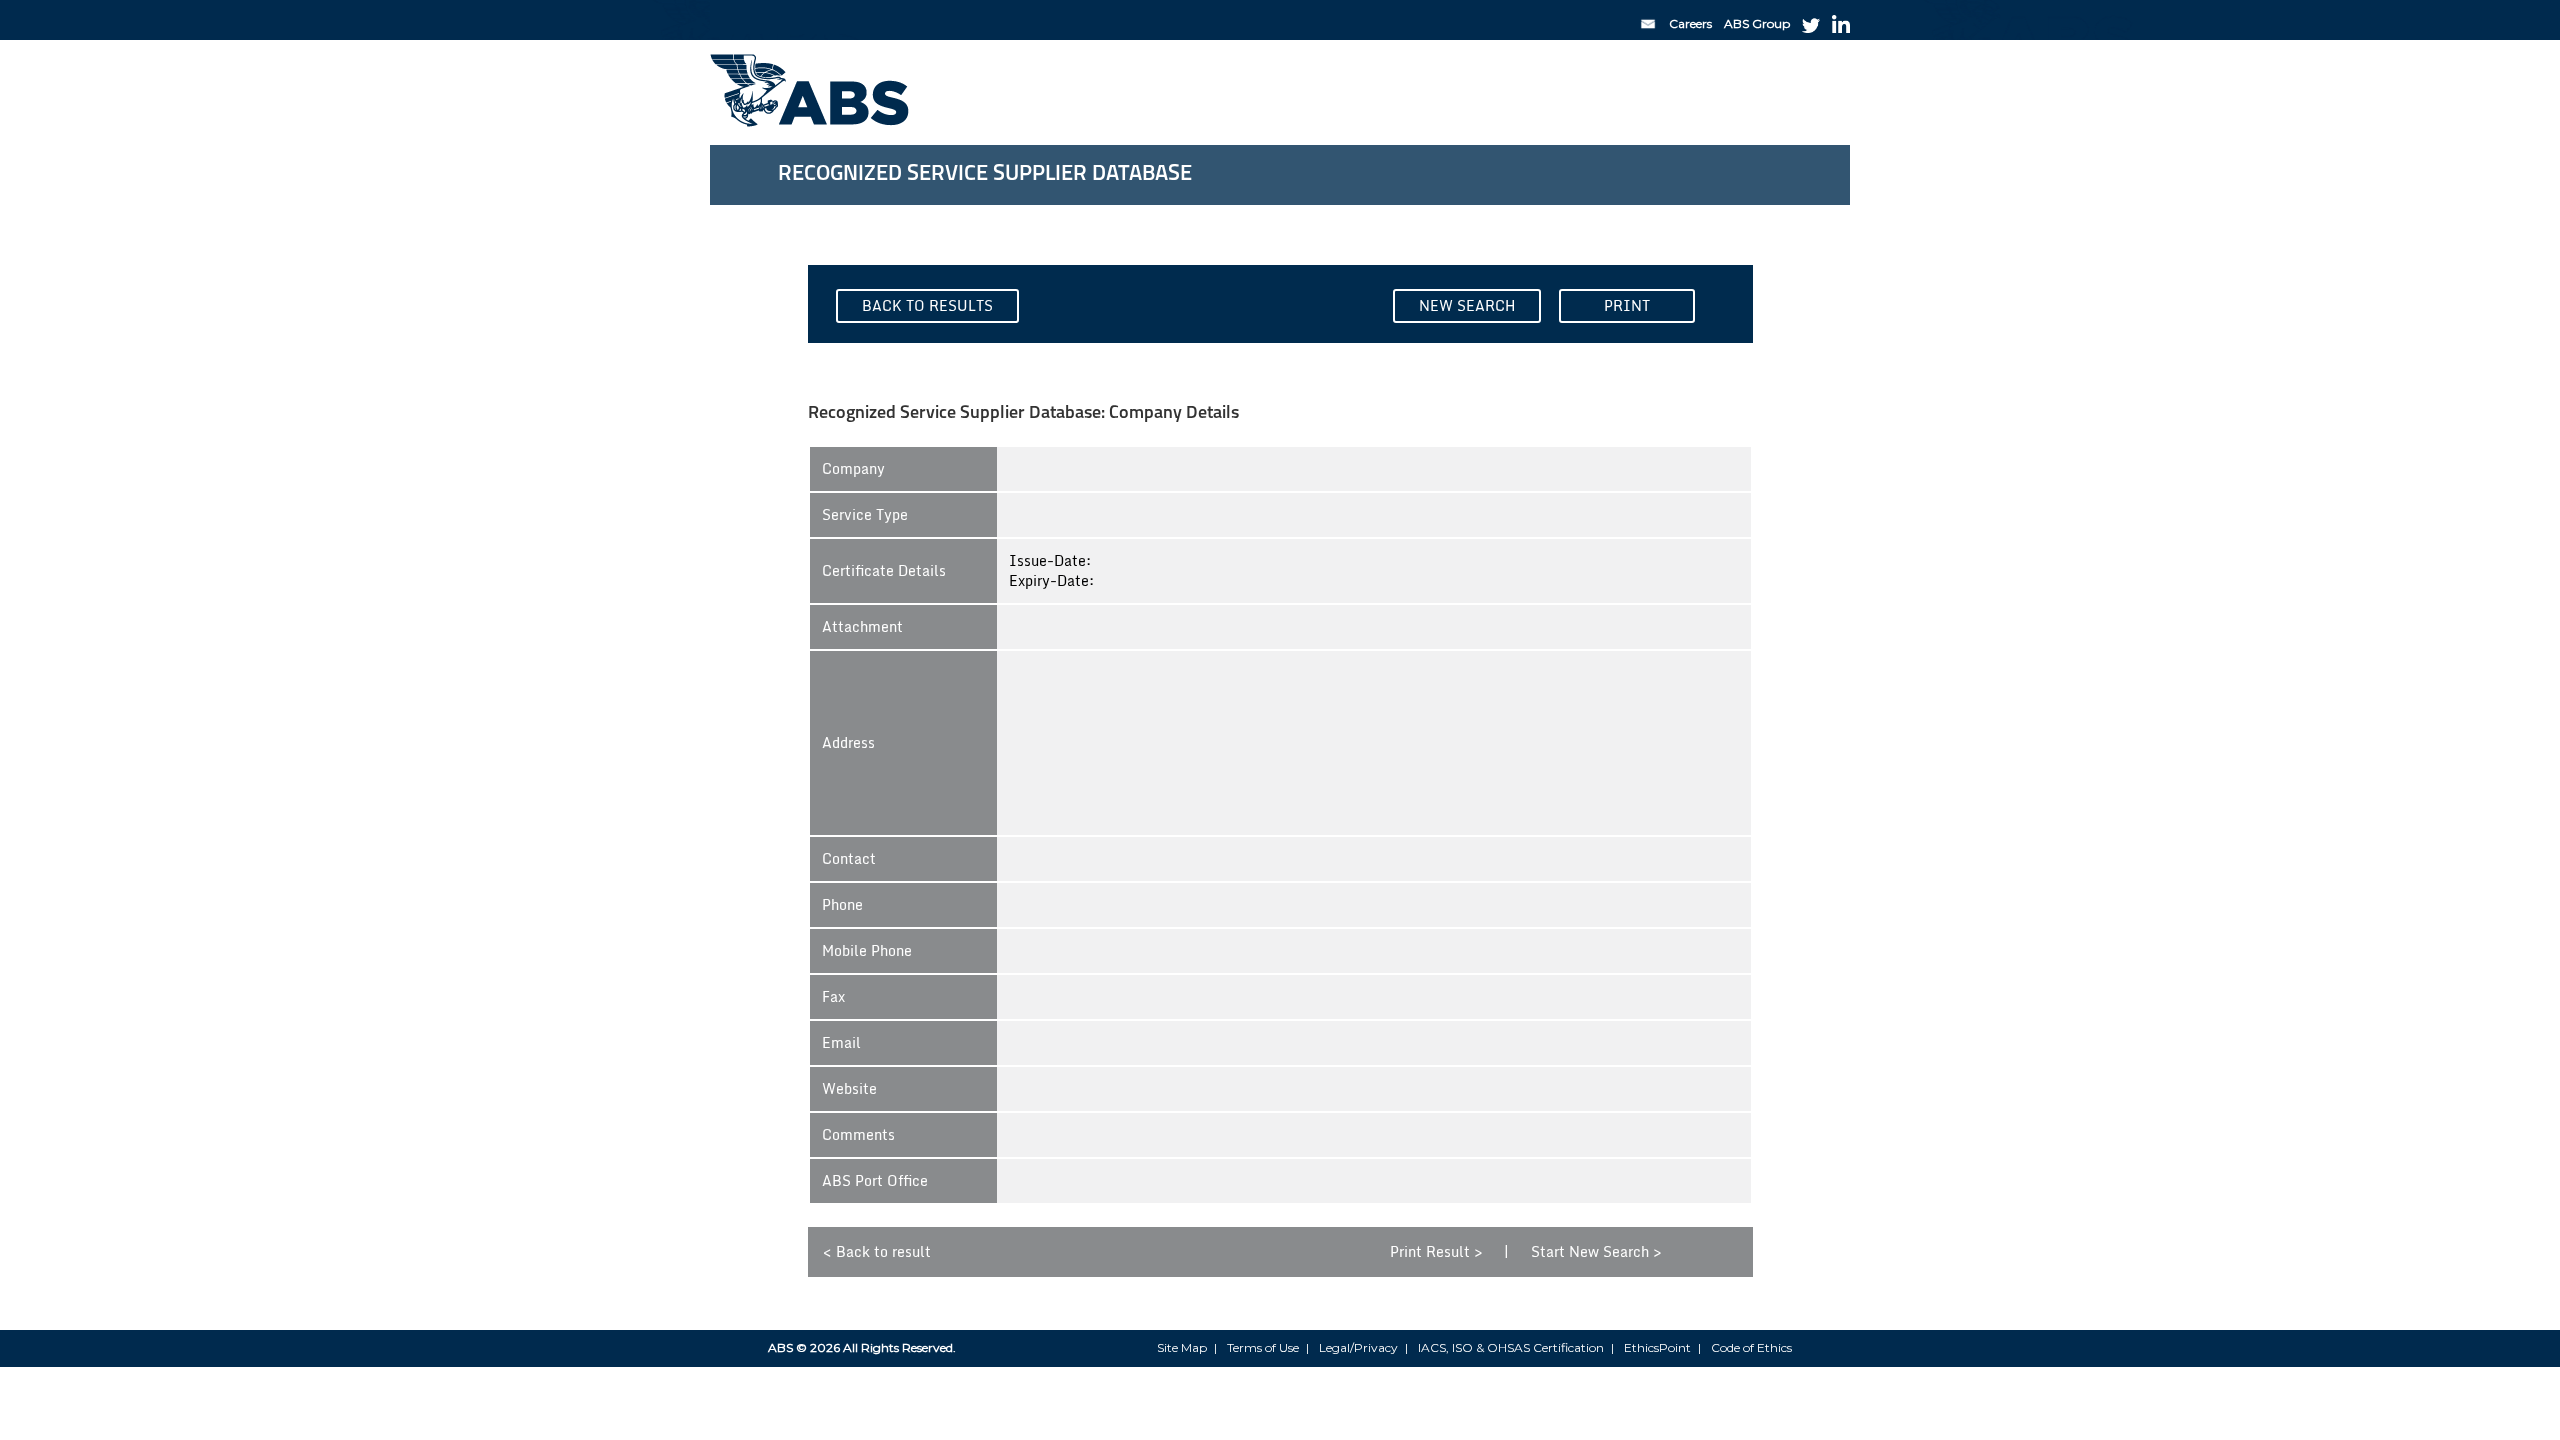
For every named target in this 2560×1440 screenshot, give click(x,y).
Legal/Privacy (1358, 1347)
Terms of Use (1263, 1347)
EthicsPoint (1657, 1347)
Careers (1690, 23)
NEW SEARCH (1467, 305)
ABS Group (1757, 23)
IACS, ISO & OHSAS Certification (1511, 1347)
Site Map (1182, 1347)
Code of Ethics (1751, 1347)
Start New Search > (1596, 1251)
